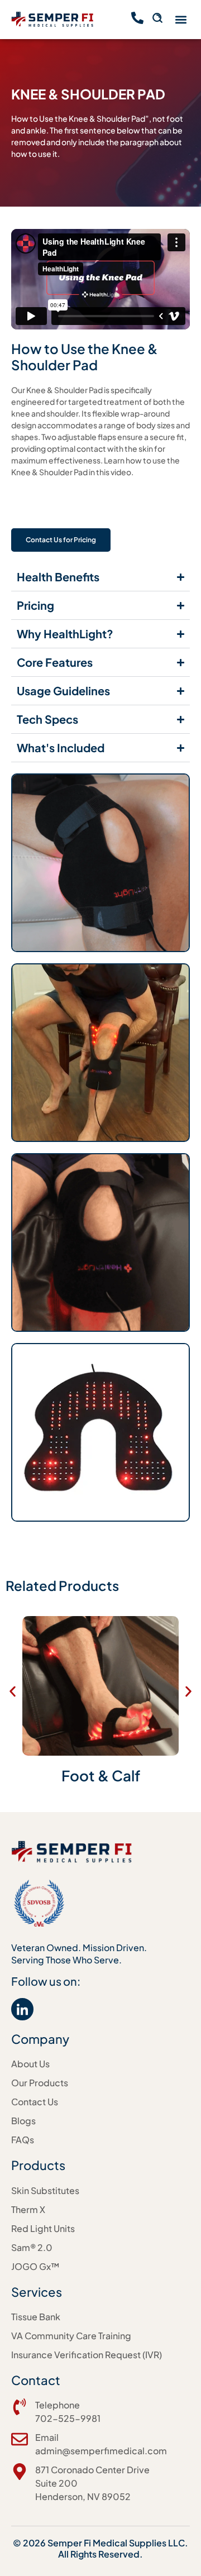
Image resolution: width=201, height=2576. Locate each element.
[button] (181, 20)
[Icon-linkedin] (22, 2009)
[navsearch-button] (157, 20)
